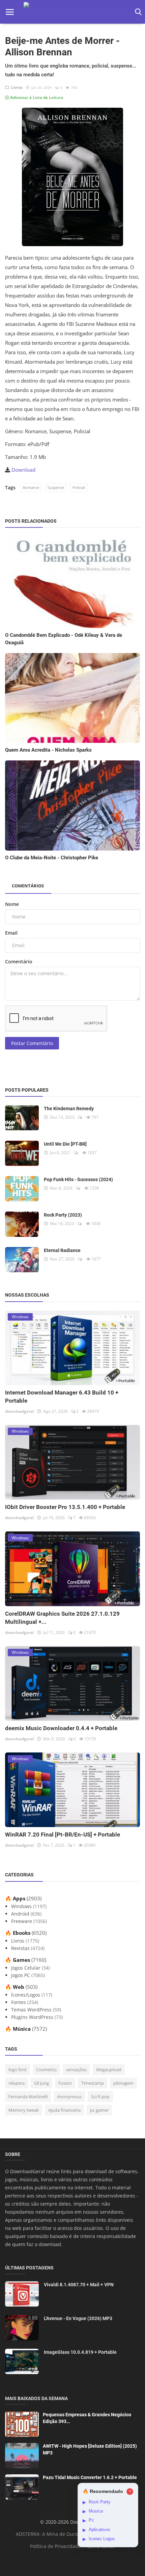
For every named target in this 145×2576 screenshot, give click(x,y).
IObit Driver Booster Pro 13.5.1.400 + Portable (65, 1507)
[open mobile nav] (10, 12)
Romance (31, 487)
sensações (76, 2070)
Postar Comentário (32, 1043)
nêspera (17, 2083)
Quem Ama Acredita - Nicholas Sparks (48, 750)
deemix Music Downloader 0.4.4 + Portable (61, 1728)
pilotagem (123, 2083)
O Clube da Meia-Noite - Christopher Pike (52, 858)
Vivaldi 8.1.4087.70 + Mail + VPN (79, 2285)
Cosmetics (46, 2070)
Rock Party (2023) (63, 1215)
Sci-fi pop (100, 2097)
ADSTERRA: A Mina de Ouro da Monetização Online (74, 2534)
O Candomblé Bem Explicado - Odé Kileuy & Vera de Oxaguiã (64, 639)
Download (23, 470)
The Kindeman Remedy (69, 1109)
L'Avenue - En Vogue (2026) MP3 (78, 2318)
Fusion (65, 2083)
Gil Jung (41, 2083)
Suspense (56, 487)
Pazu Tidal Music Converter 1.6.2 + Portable (90, 2477)
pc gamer (99, 2110)
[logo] (72, 12)
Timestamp (93, 2083)
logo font (18, 2070)
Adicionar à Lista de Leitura (36, 97)
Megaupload (109, 2070)
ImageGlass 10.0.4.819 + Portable (80, 2352)
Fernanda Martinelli (28, 2097)
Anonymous (69, 2097)
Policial (79, 487)
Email (11, 933)
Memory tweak (24, 2110)
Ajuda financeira (64, 2110)
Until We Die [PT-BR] (65, 1144)
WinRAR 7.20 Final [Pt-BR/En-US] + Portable (63, 1835)
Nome (12, 904)
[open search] (137, 12)
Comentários (28, 886)
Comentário (19, 961)
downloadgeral (19, 1411)
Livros (16, 87)
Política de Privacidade (55, 2546)
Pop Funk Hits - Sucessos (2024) (78, 1179)
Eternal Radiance (62, 1250)
